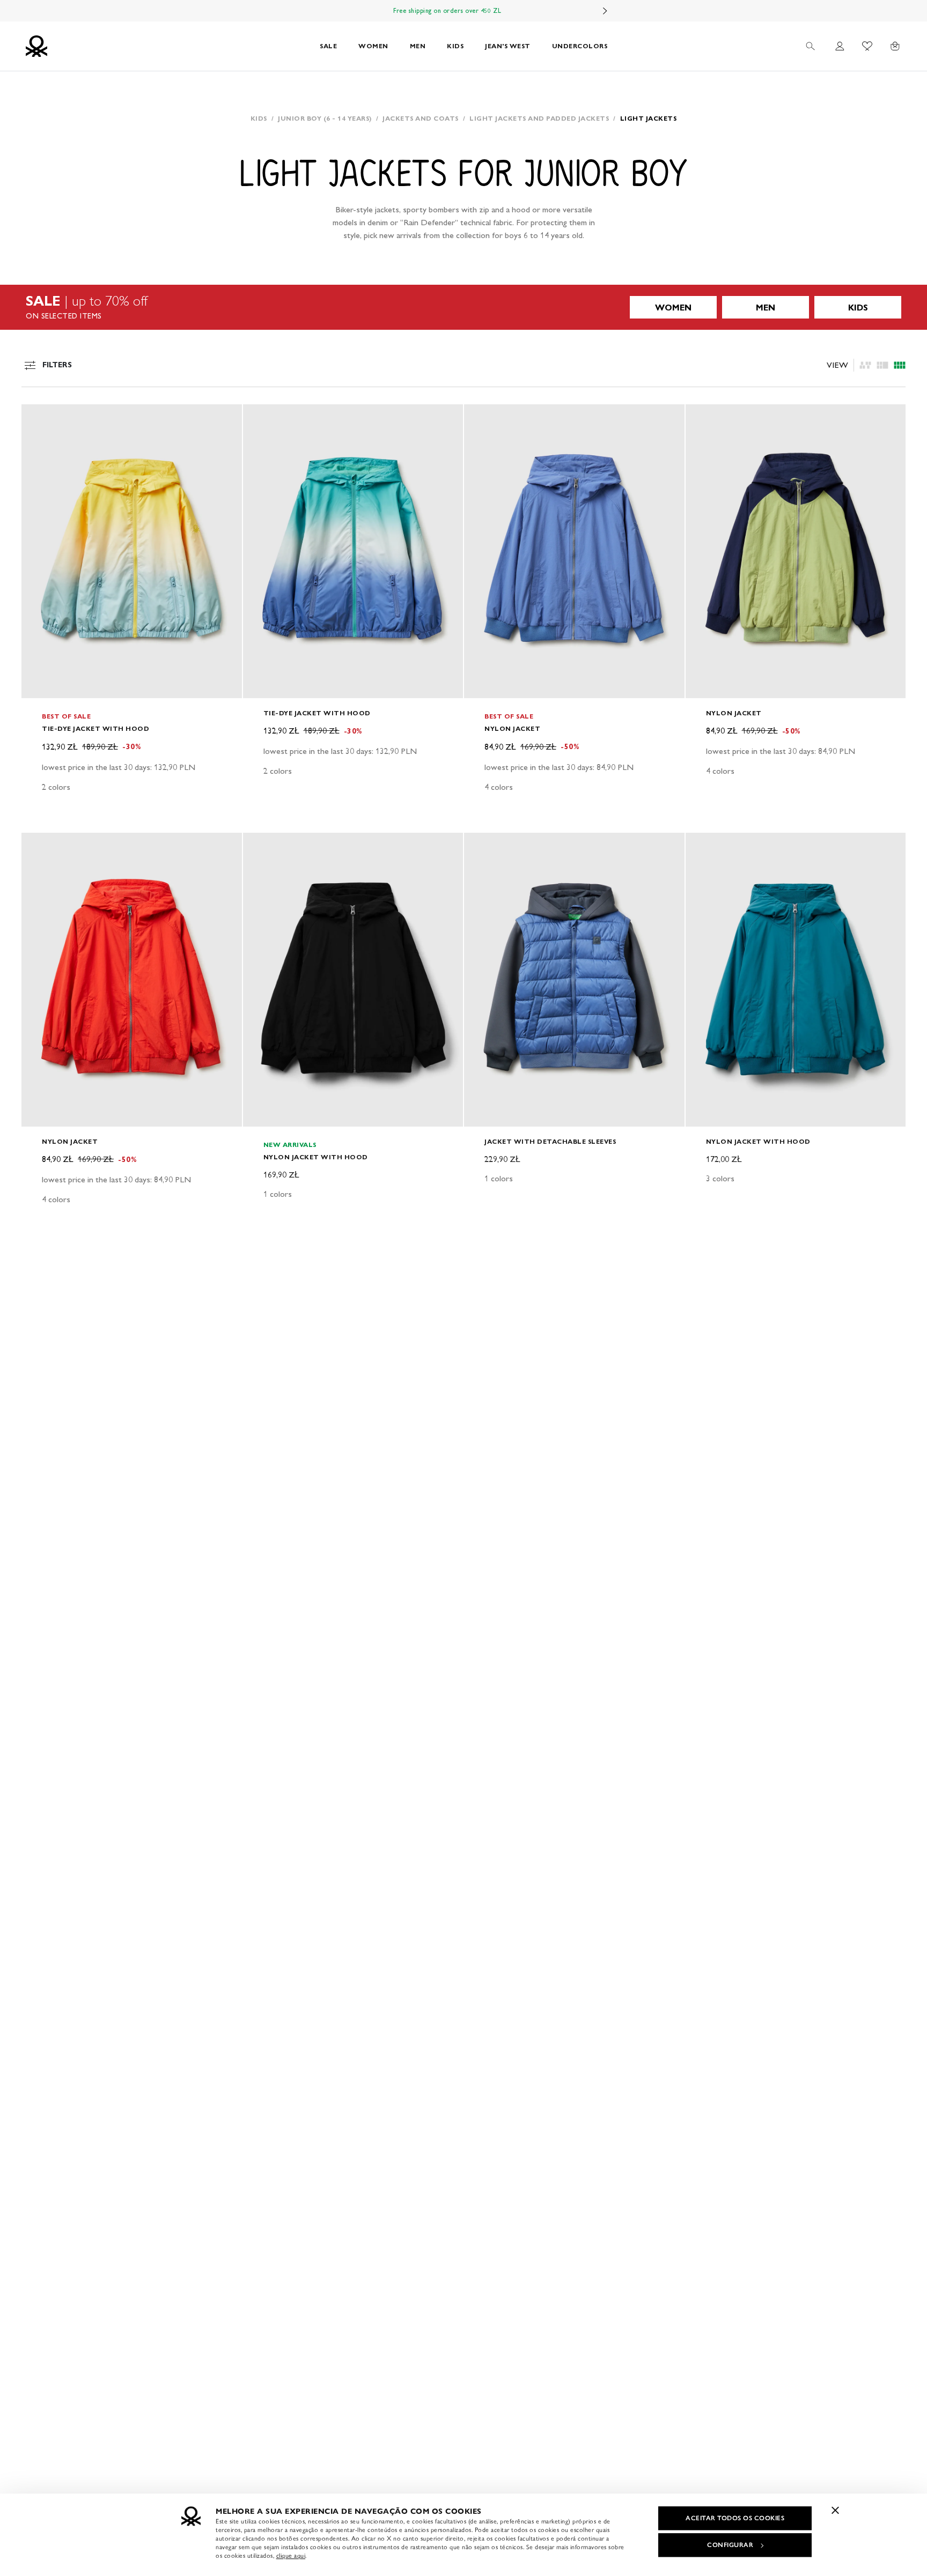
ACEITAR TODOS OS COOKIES (735, 2518)
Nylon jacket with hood (316, 1157)
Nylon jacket (512, 728)
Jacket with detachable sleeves (550, 1141)
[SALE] (464, 307)
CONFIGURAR (730, 2545)
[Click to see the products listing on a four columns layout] (882, 365)
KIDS (455, 46)
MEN (418, 46)
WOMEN (373, 46)
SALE (328, 46)
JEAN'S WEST (508, 46)
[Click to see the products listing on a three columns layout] (900, 365)
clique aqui (291, 2556)
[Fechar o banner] (835, 2510)
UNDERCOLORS (580, 46)
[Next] (605, 11)
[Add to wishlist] (39, 418)
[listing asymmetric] (865, 365)
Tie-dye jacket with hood (95, 728)
